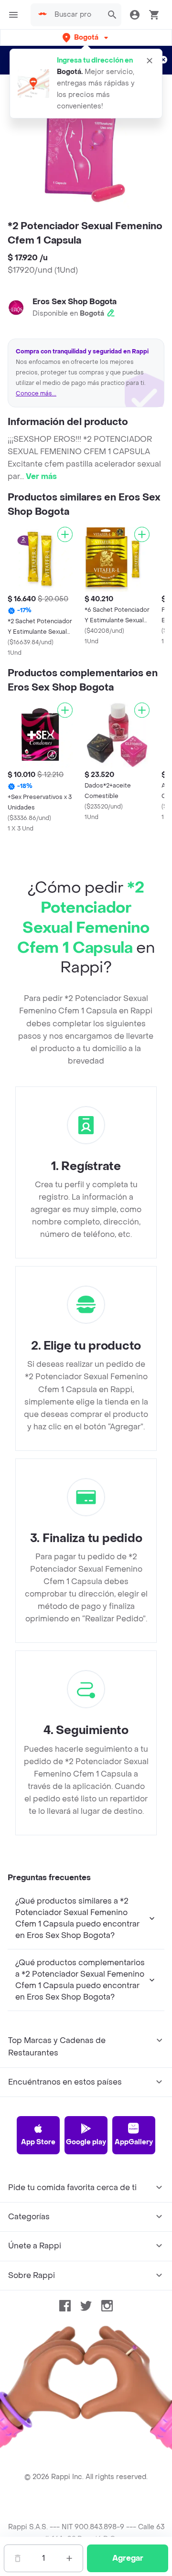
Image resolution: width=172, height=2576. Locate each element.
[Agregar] (65, 534)
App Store (38, 2142)
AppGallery (134, 2142)
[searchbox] (76, 15)
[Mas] (69, 2558)
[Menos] (18, 2558)
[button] (86, 37)
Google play (86, 2142)
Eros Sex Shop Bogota (75, 302)
